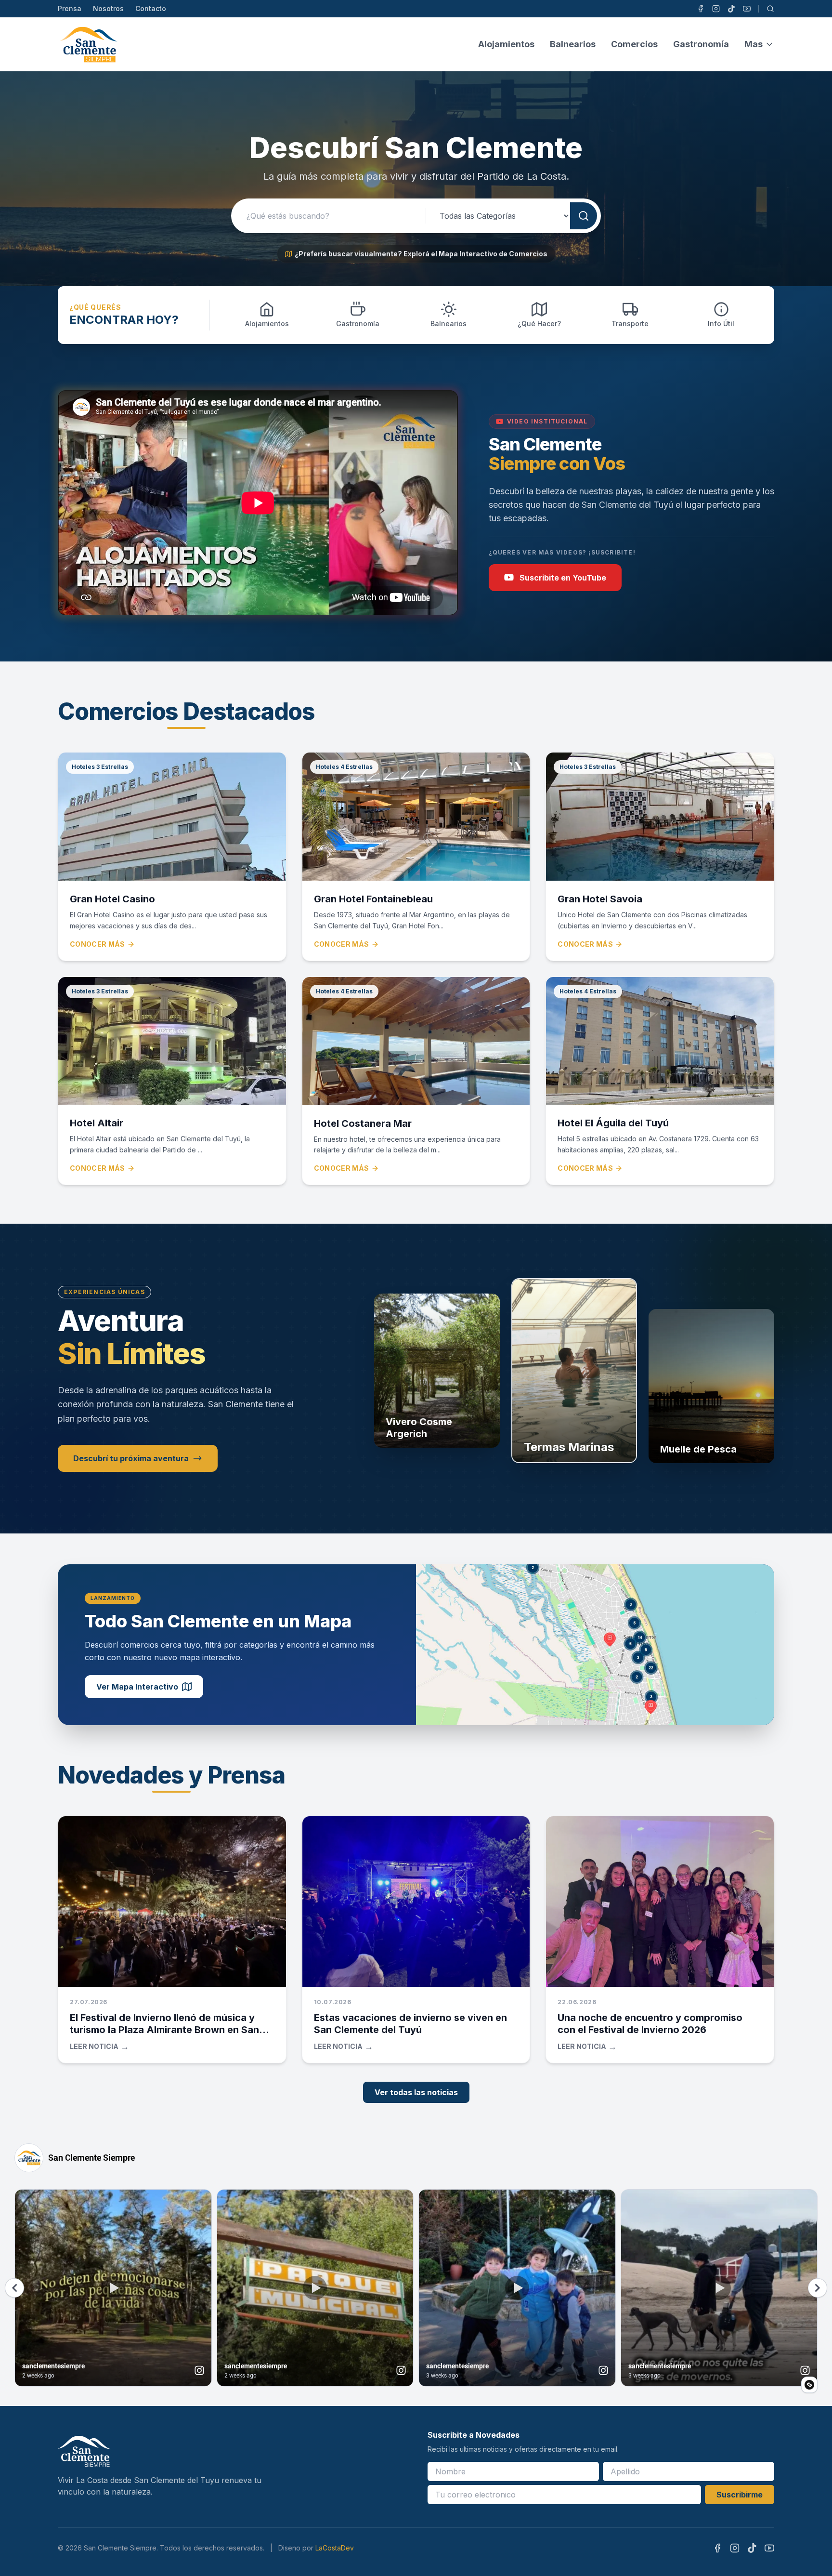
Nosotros (108, 8)
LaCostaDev (335, 2548)
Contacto (151, 8)
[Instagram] (716, 9)
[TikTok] (731, 9)
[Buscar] (770, 9)
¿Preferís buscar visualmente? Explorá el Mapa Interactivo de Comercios (421, 254)
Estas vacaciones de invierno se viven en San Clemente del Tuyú (410, 2024)
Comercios (634, 44)
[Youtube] (747, 9)
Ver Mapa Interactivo (137, 1687)
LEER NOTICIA (99, 2047)
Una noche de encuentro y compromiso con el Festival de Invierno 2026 (650, 2024)
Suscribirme (740, 2495)
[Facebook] (701, 9)
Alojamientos (506, 44)
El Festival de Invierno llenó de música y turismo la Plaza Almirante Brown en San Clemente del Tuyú (164, 2030)
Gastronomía (701, 44)
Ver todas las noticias (416, 2092)
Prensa (70, 8)
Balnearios (573, 44)
